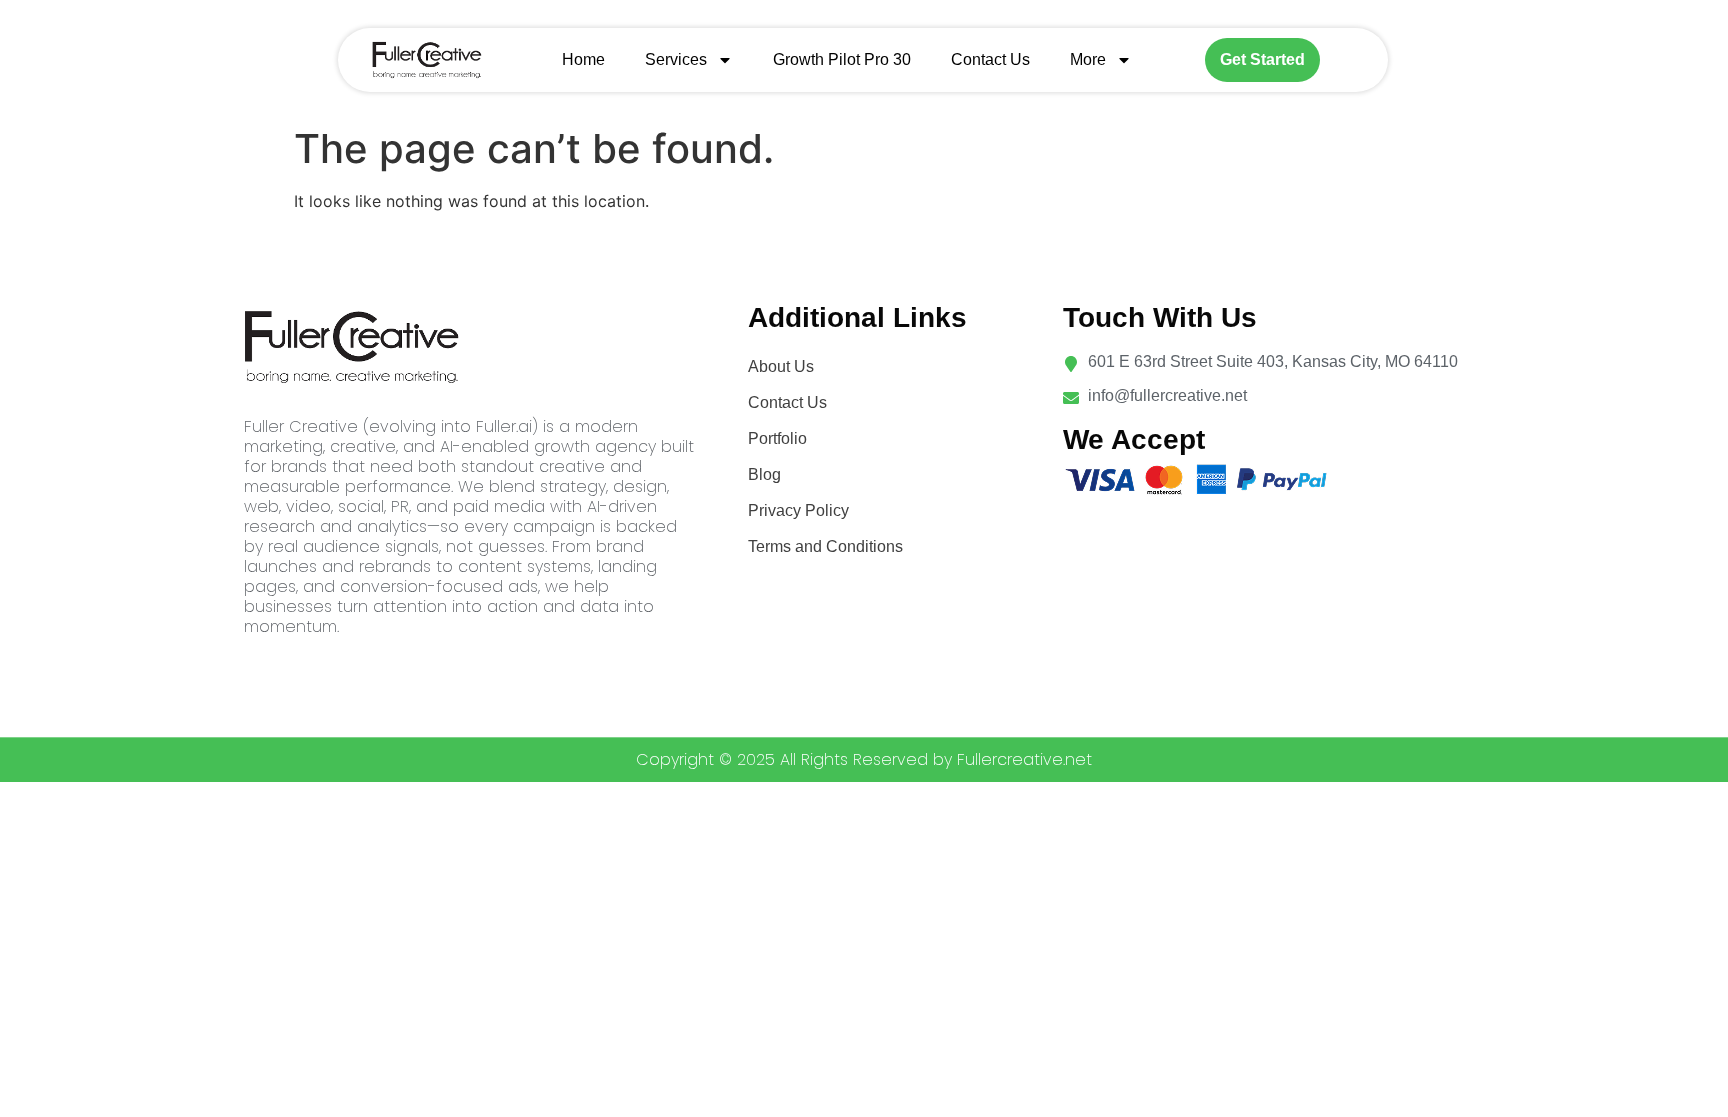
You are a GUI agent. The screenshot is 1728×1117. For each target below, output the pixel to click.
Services (676, 59)
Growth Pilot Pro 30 (842, 59)
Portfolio (777, 438)
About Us (781, 366)
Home (583, 59)
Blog (764, 474)
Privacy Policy (798, 510)
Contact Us (990, 59)
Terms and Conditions (825, 546)
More (1088, 59)
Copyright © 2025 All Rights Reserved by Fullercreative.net (864, 759)
